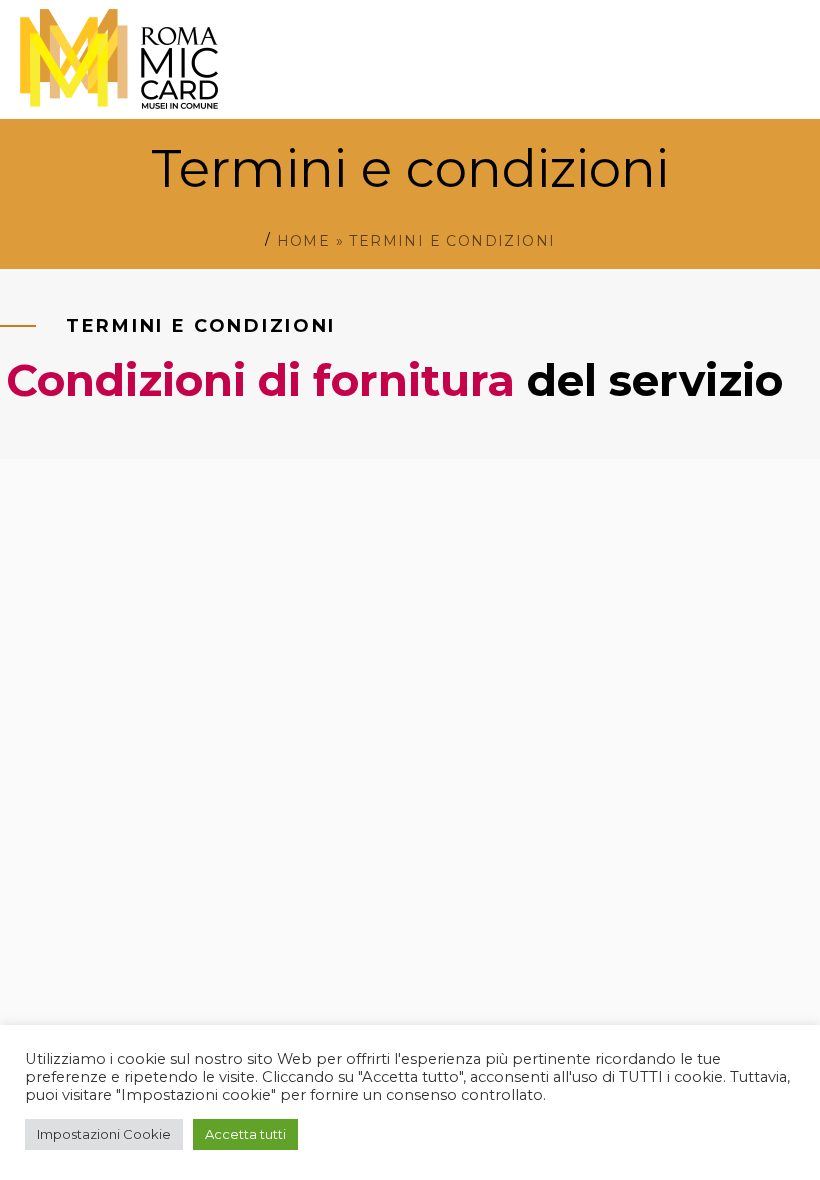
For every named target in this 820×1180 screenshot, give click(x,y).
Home (304, 241)
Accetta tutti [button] (245, 1134)
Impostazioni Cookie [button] (104, 1134)
